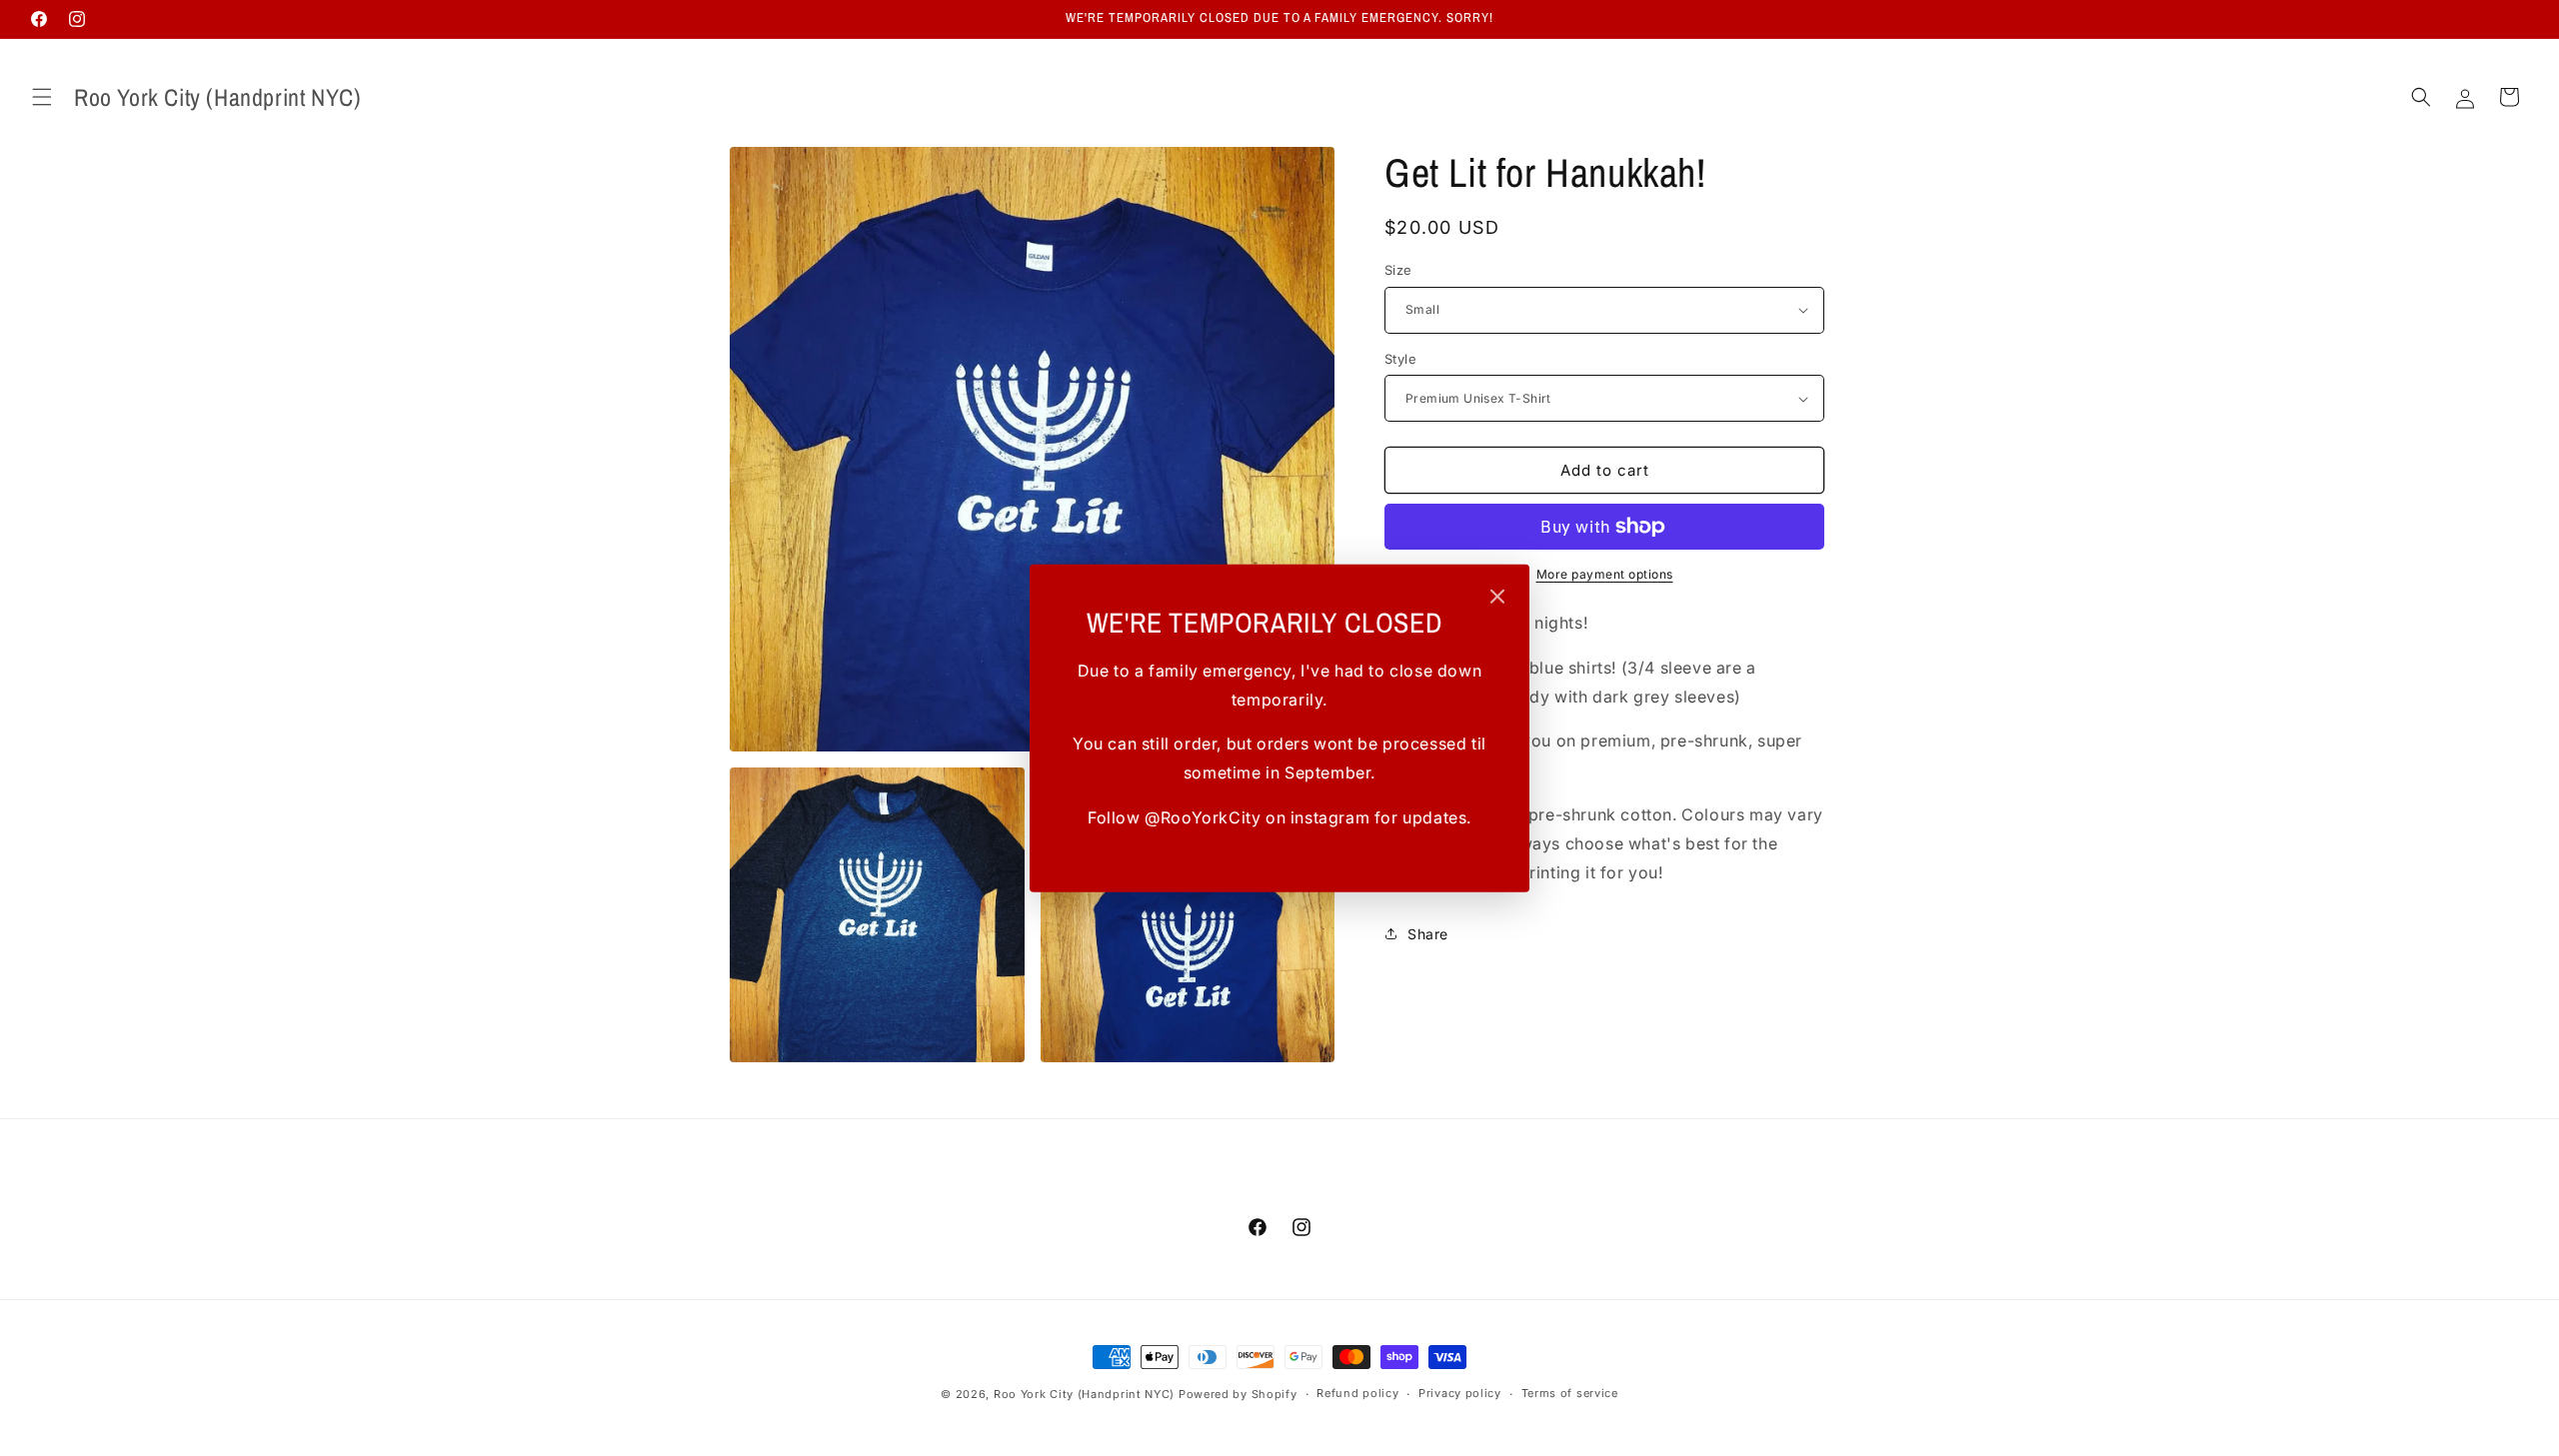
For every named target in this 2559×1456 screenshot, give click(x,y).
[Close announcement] (1497, 597)
